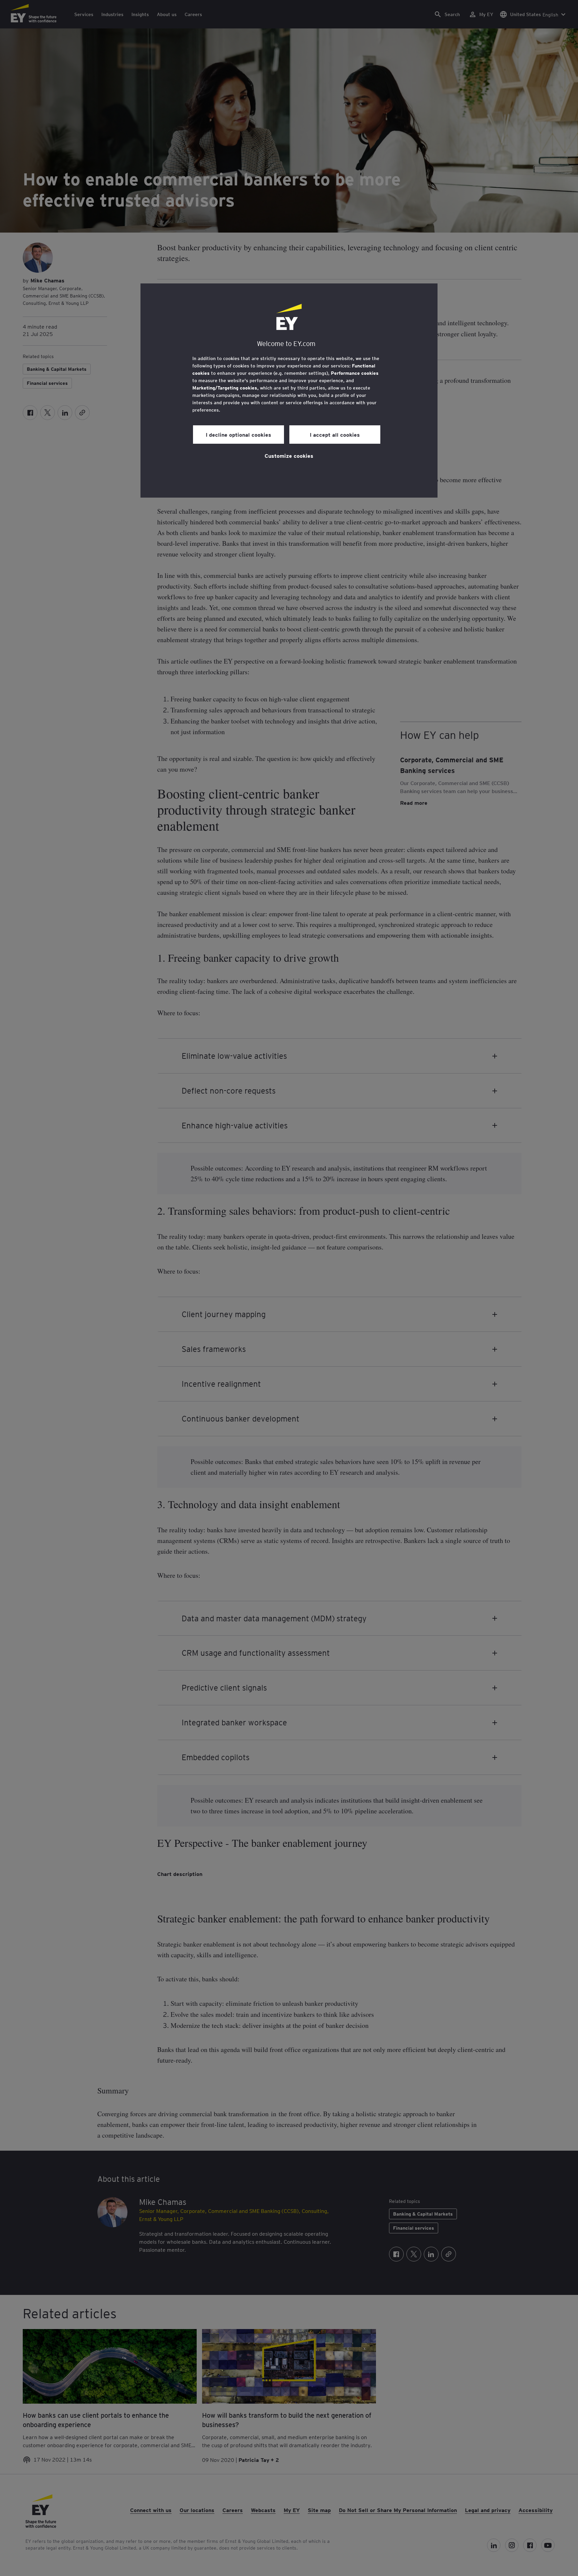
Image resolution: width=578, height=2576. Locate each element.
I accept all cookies (335, 434)
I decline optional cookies (238, 434)
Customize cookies (289, 455)
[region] (289, 391)
